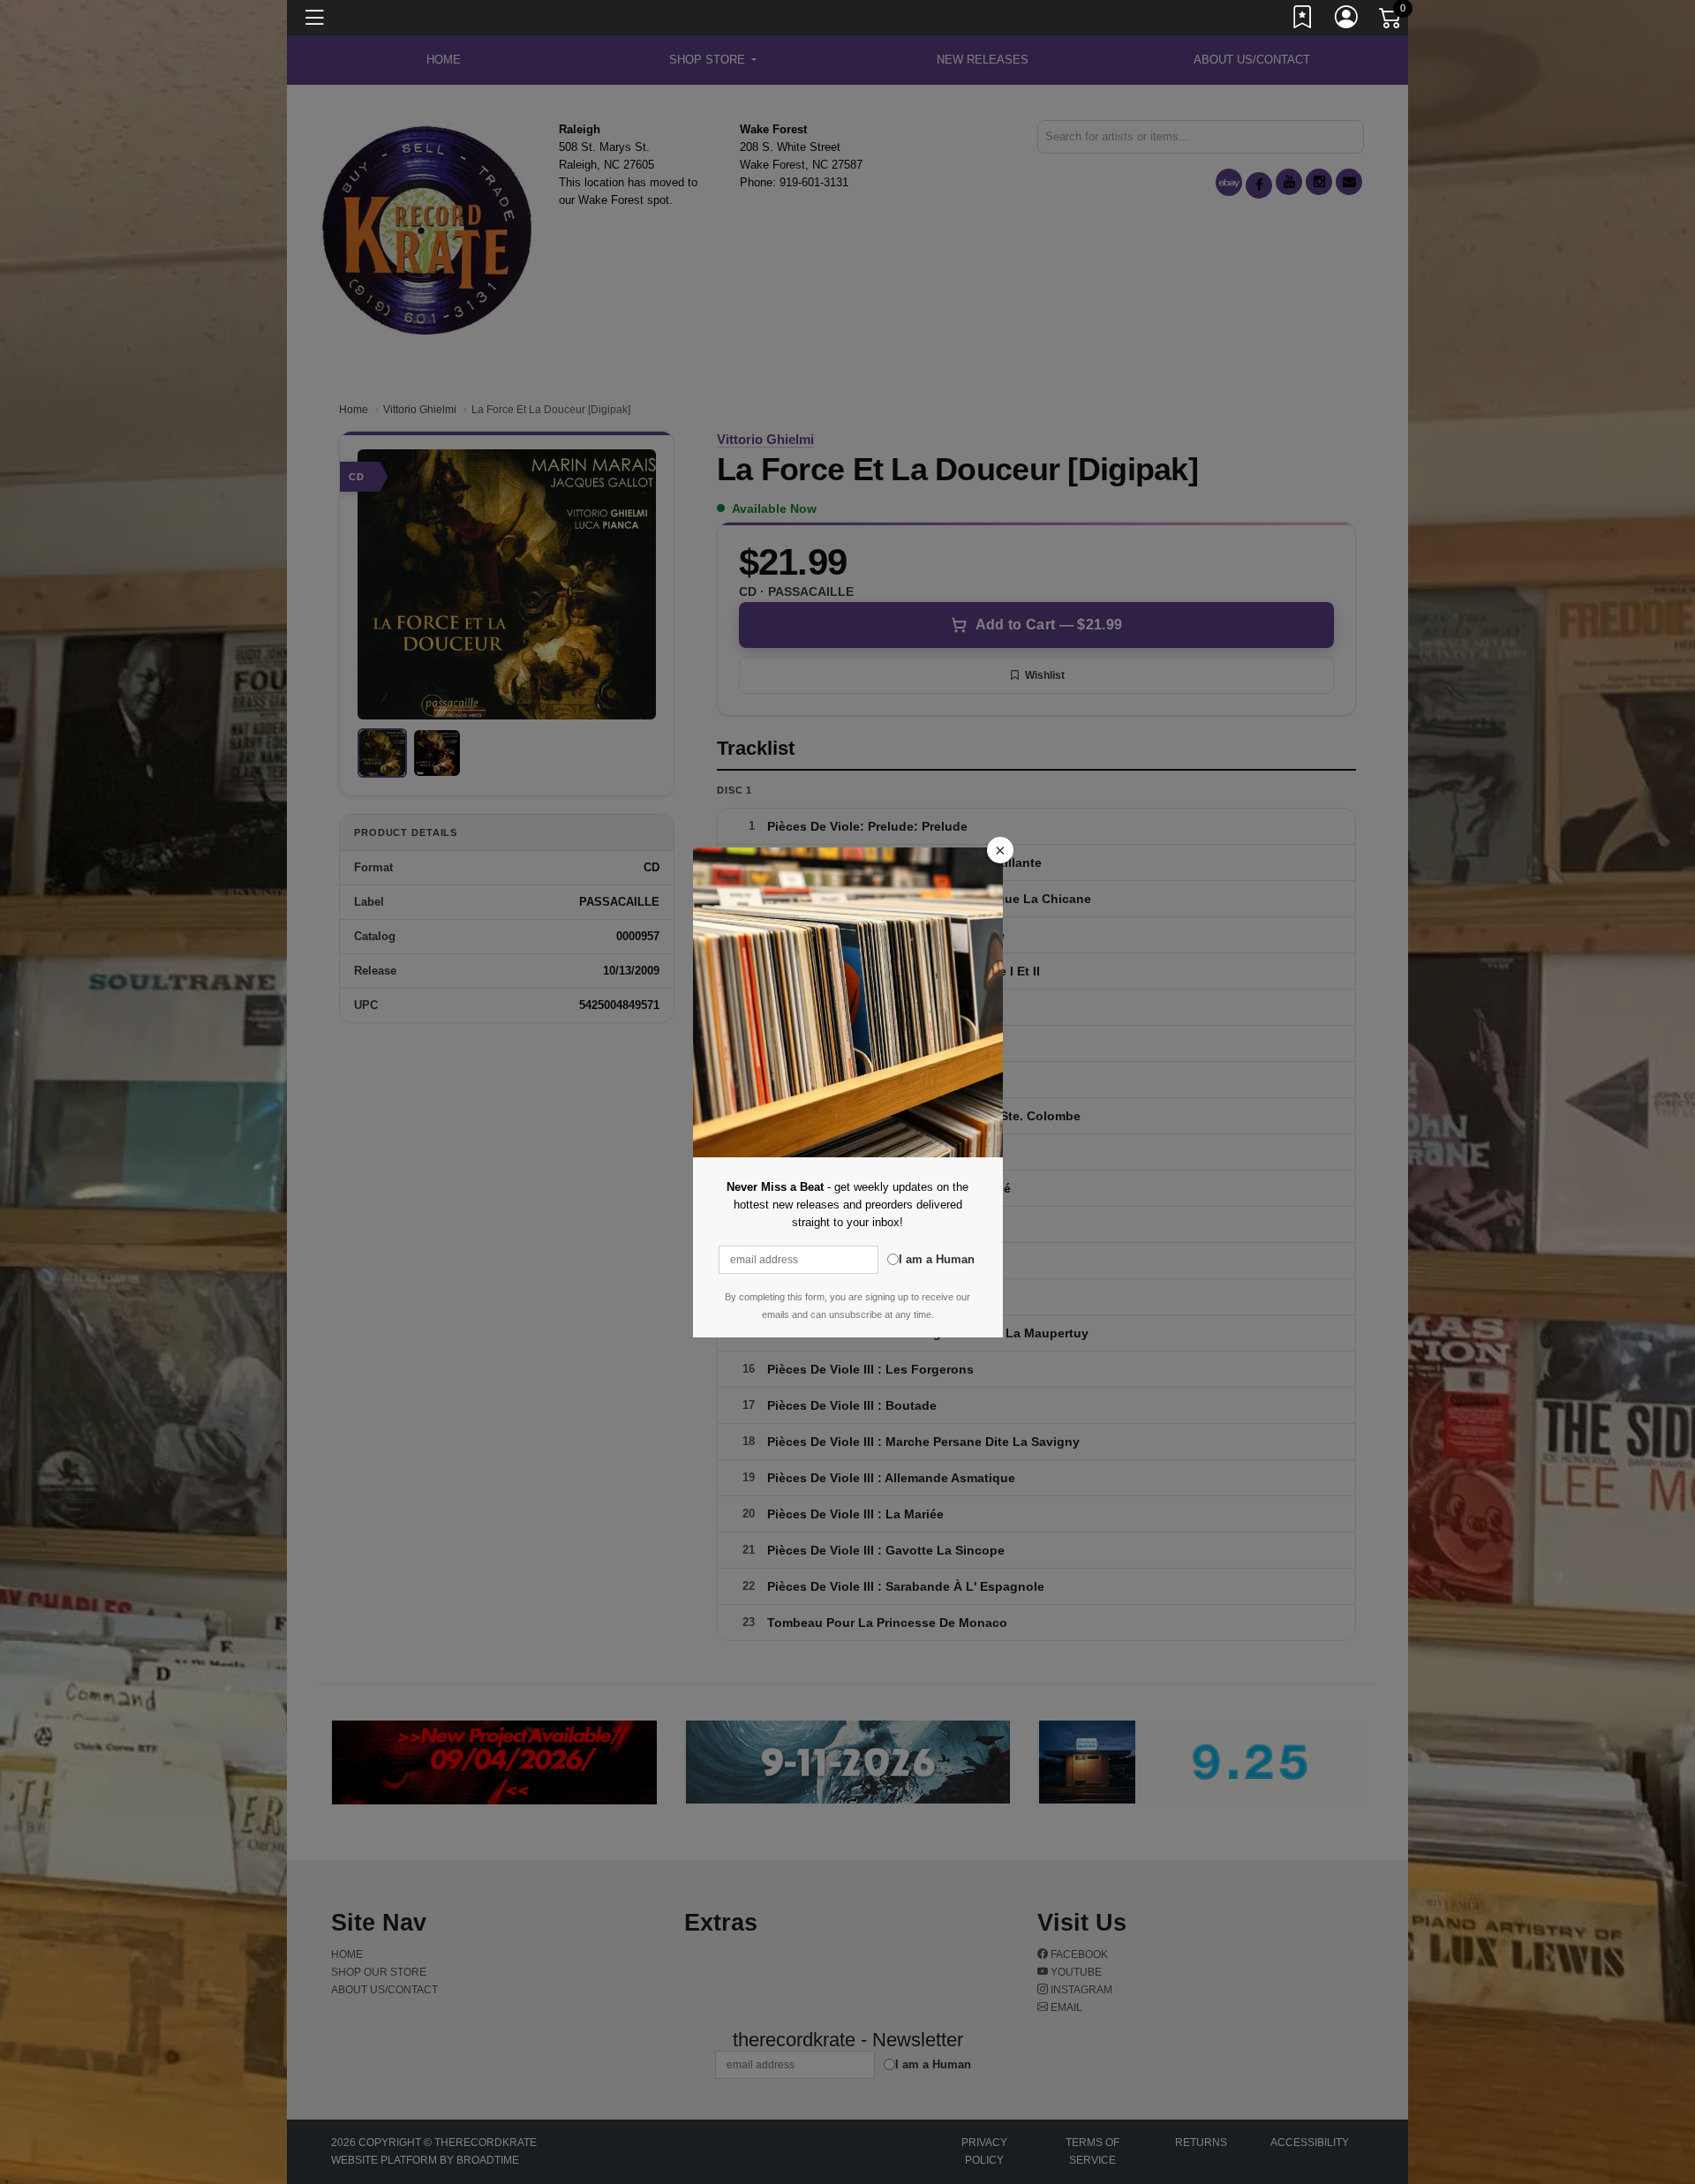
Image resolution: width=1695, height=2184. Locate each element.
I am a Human (937, 1259)
